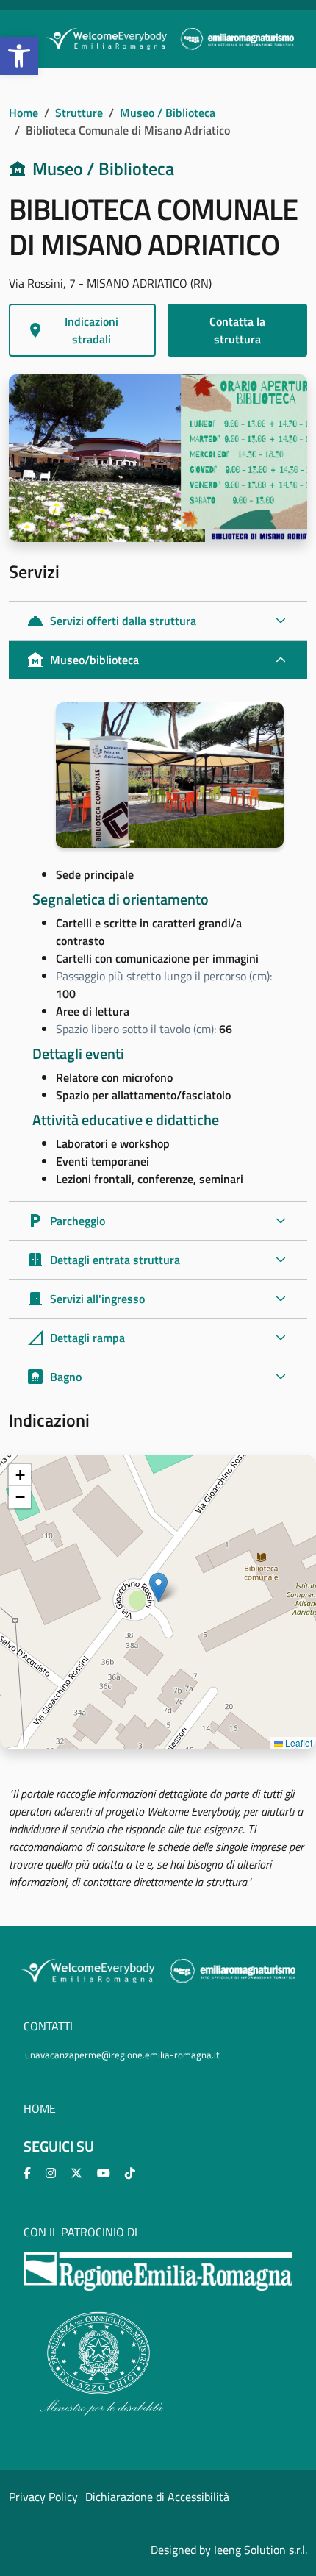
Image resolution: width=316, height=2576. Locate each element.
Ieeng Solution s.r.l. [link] (261, 2550)
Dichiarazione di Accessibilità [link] (157, 2497)
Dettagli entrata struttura (103, 1260)
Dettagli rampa (76, 1338)
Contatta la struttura (237, 330)
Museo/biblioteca (83, 660)
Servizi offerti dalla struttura (111, 621)
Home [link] (24, 113)
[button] (158, 1587)
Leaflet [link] (298, 1742)
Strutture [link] (79, 113)
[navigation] (158, 1602)
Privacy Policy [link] (43, 2497)
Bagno (54, 1377)
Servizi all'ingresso (86, 1299)
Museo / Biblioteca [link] (168, 113)
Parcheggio (66, 1221)
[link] (19, 56)
